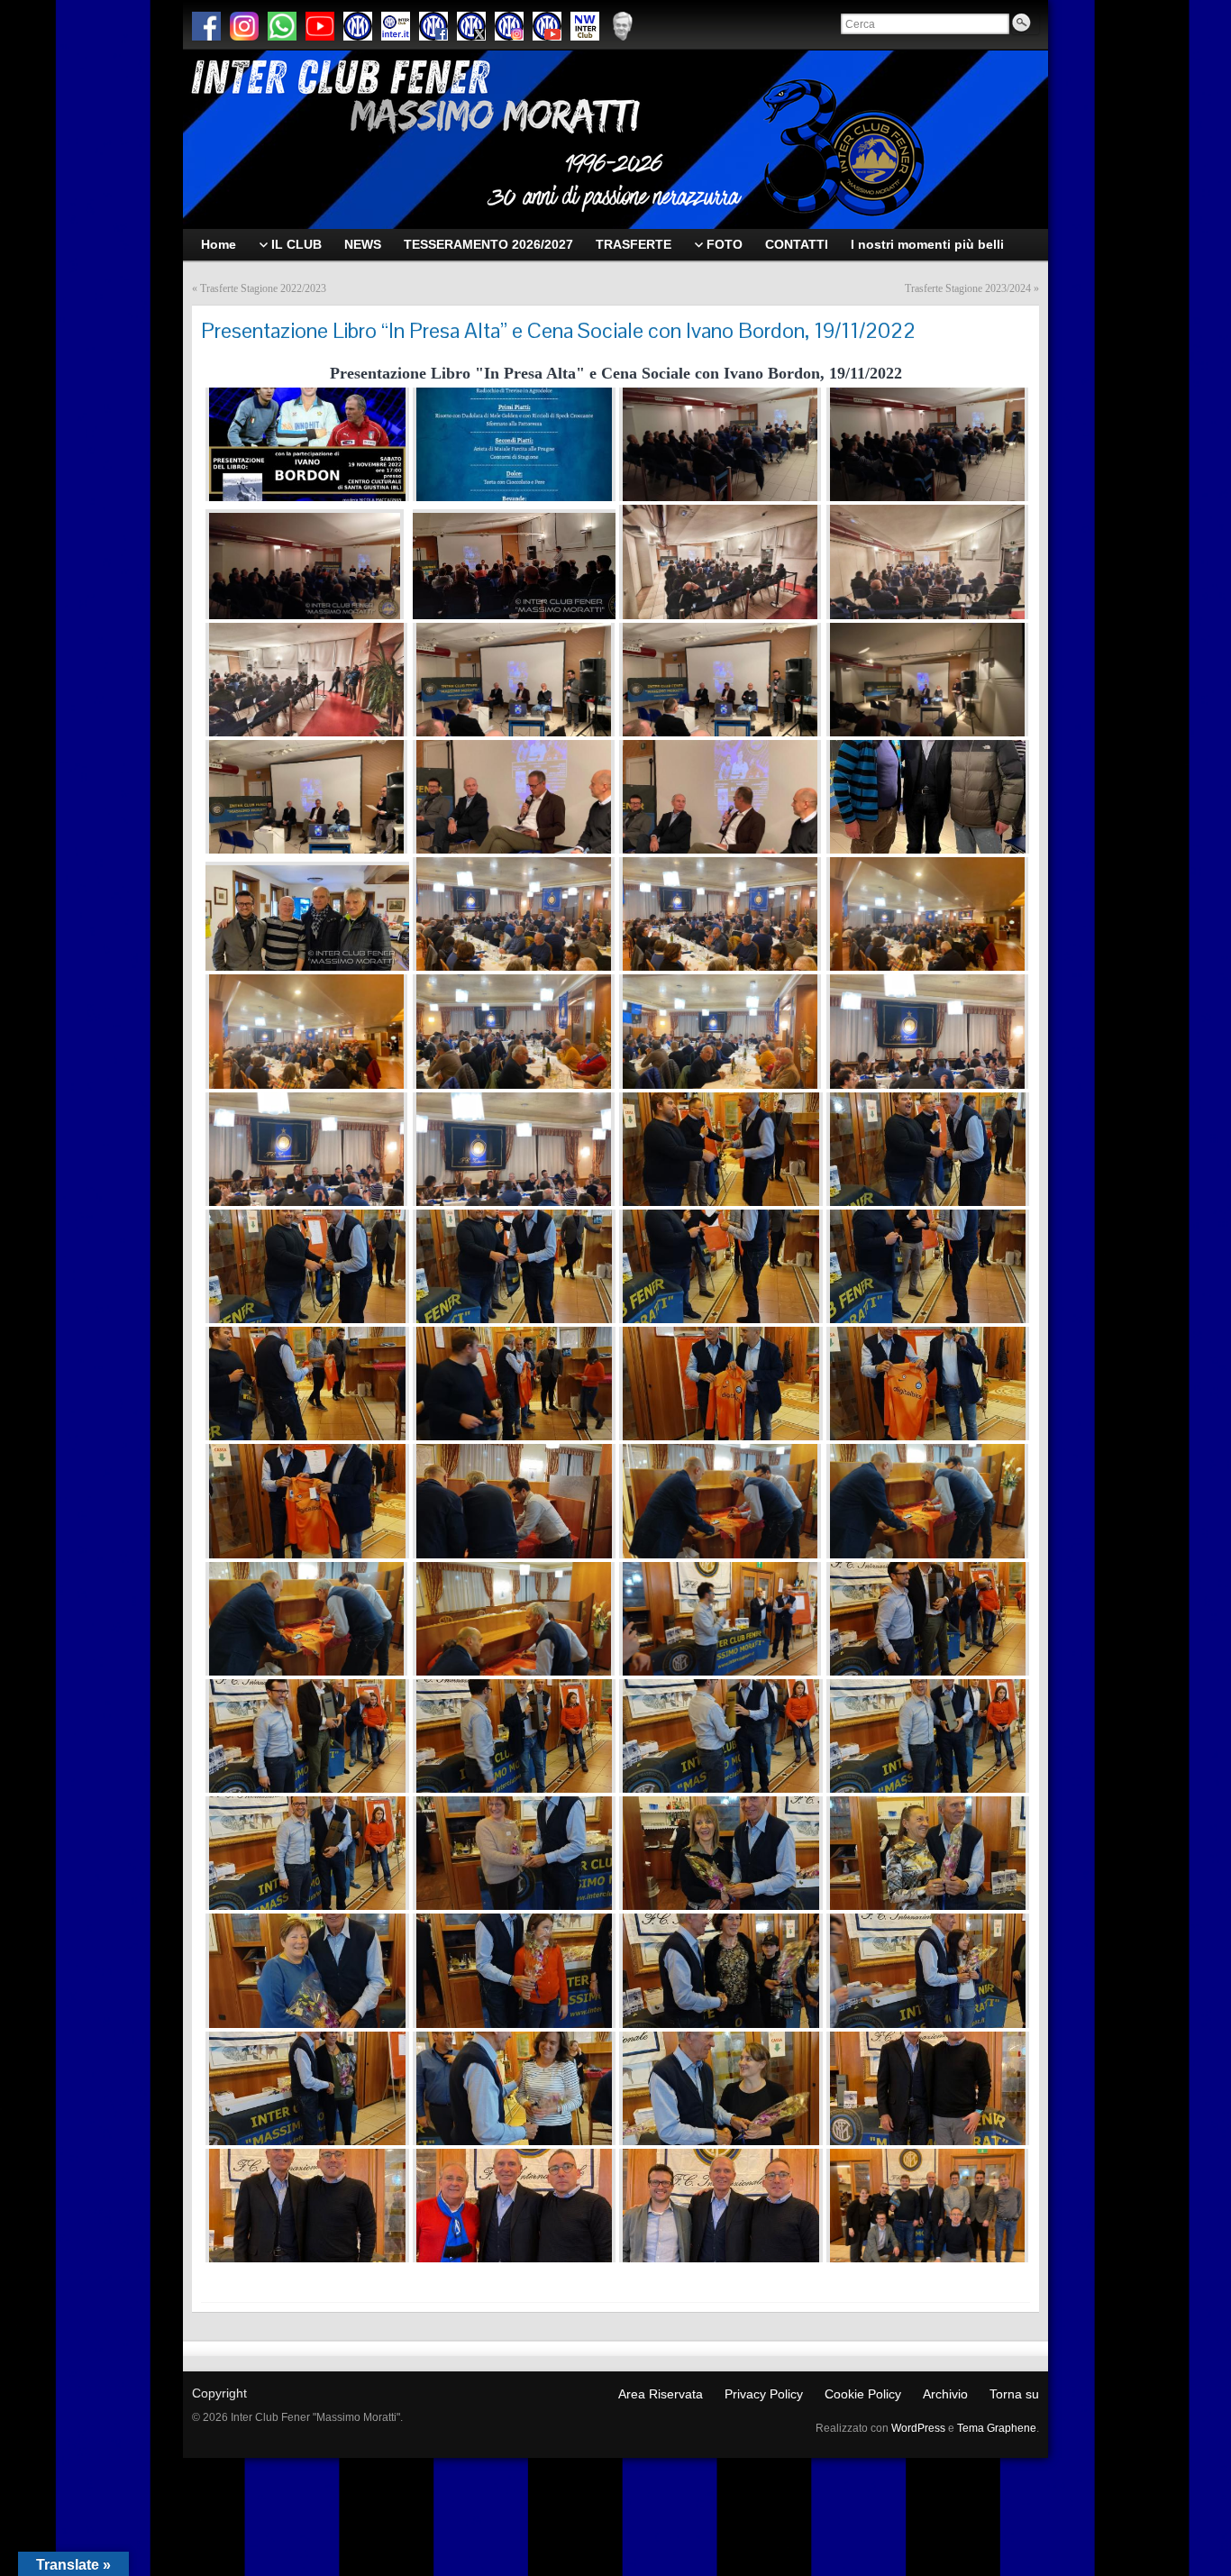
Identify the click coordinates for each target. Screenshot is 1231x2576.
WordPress (918, 2428)
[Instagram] (244, 26)
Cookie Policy (863, 2394)
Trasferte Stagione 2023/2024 (968, 288)
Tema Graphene (997, 2428)
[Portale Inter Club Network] (585, 26)
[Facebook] (206, 26)
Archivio (945, 2394)
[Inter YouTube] (547, 26)
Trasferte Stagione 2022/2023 (263, 288)
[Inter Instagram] (509, 26)
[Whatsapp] (282, 26)
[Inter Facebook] (433, 26)
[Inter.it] (358, 26)
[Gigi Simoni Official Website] (623, 26)
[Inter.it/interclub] (396, 26)
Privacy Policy (764, 2394)
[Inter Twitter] (471, 26)
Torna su (1014, 2394)
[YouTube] (320, 26)
